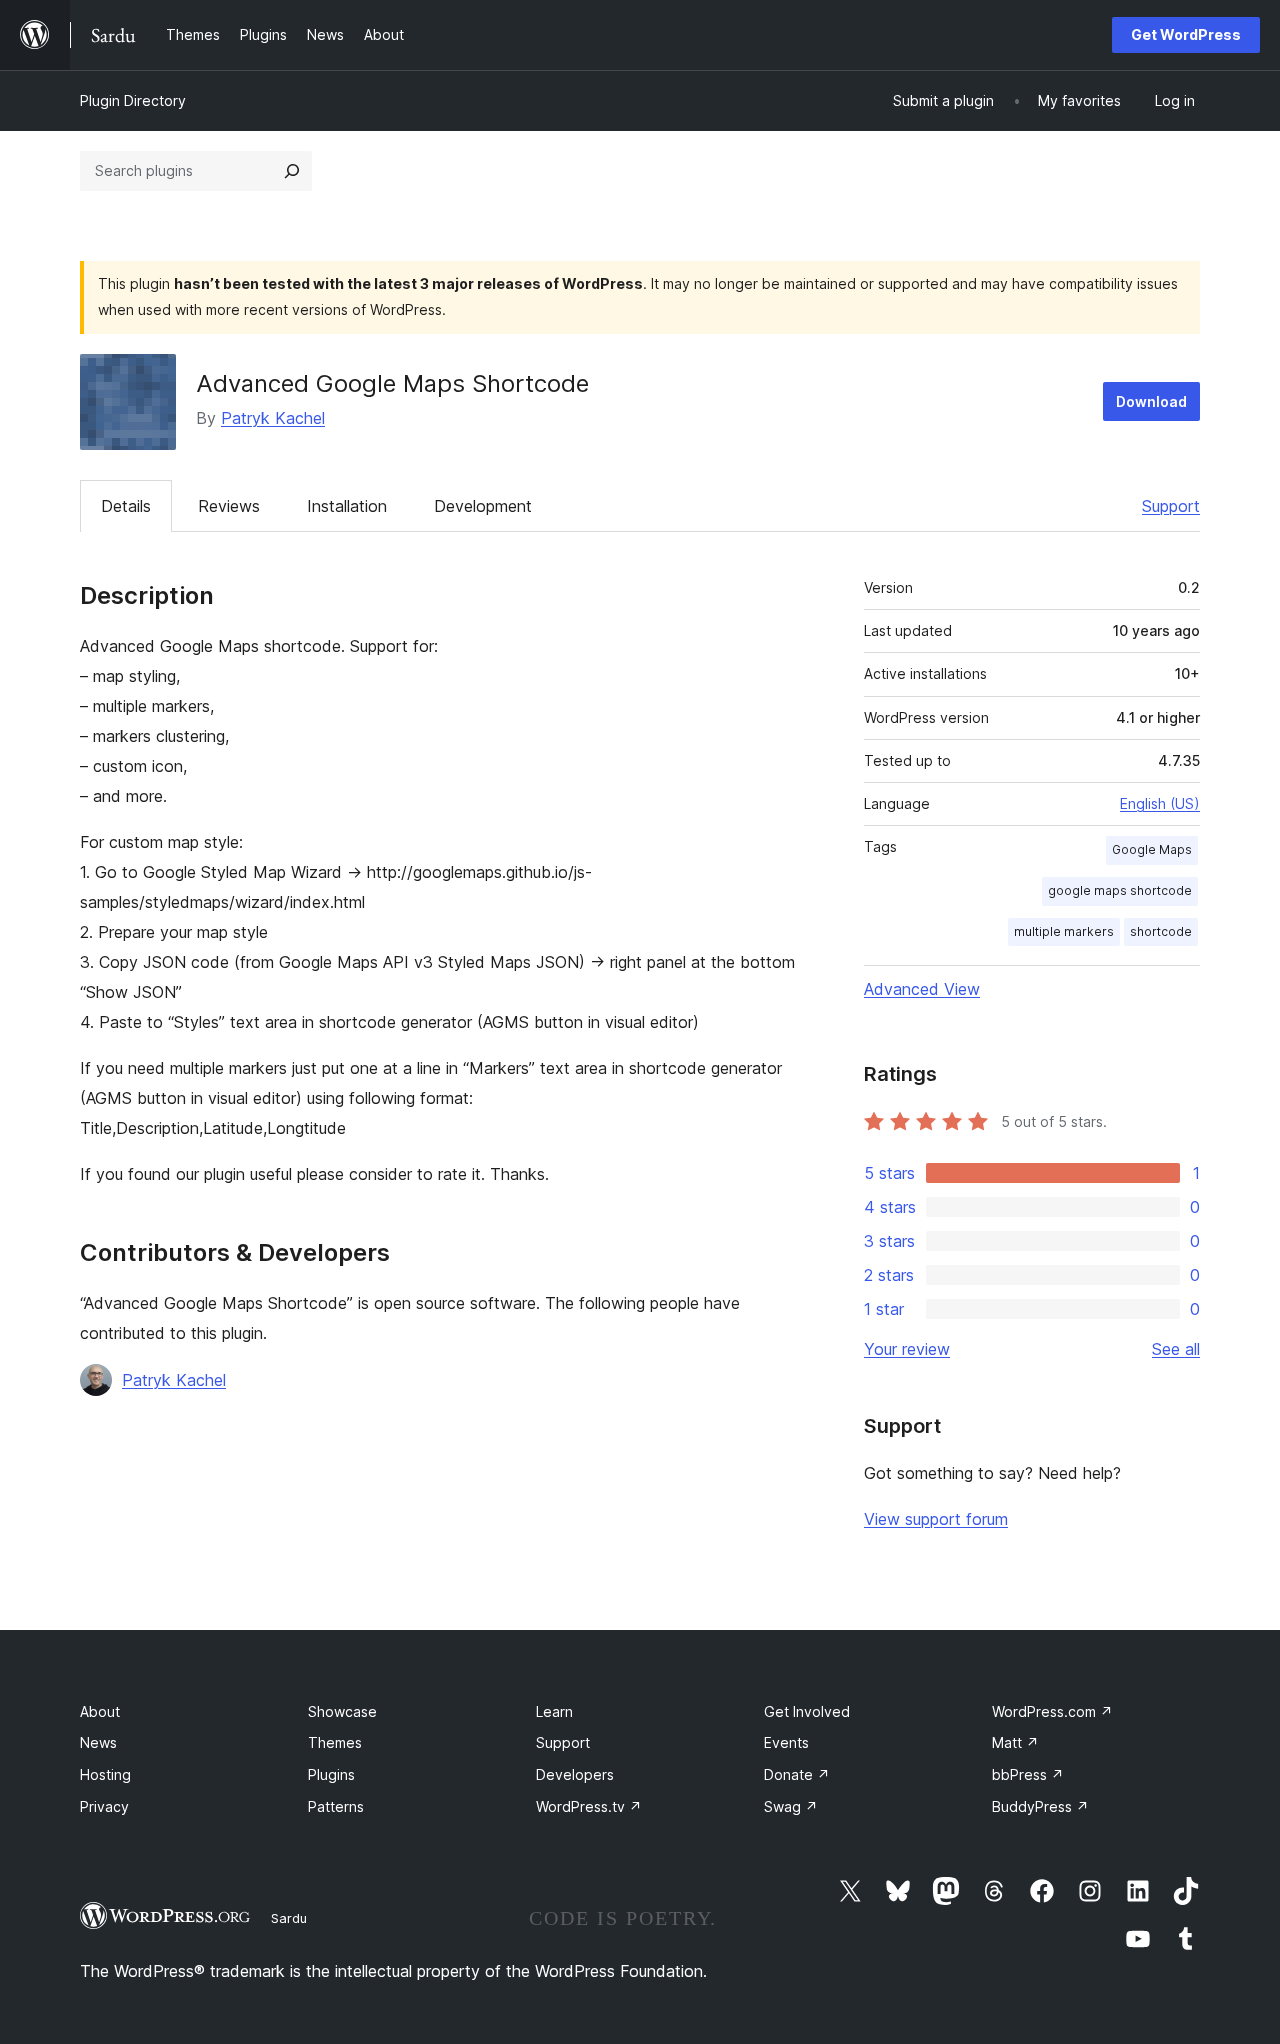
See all (1176, 1349)
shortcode (1161, 931)
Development (483, 506)
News (98, 1742)
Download (1151, 401)
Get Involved (807, 1711)
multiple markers (1064, 931)
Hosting (105, 1774)
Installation (347, 506)
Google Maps (1152, 849)
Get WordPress (1186, 34)
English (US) (1160, 803)
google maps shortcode (1120, 890)
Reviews (229, 506)
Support (1171, 506)
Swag (791, 1806)
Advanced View (922, 989)
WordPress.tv (589, 1806)
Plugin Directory (133, 100)
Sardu (289, 1918)
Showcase (342, 1711)
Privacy (104, 1806)
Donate (797, 1774)
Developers (575, 1774)
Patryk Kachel (273, 418)
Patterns (336, 1806)
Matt (1015, 1742)
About (100, 1711)
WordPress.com (1052, 1711)
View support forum (936, 1519)
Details (126, 506)
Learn (554, 1711)
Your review (907, 1349)
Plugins (331, 1774)
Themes (335, 1742)
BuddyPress (1040, 1806)
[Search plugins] (292, 171)
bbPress (1028, 1774)
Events (786, 1742)
